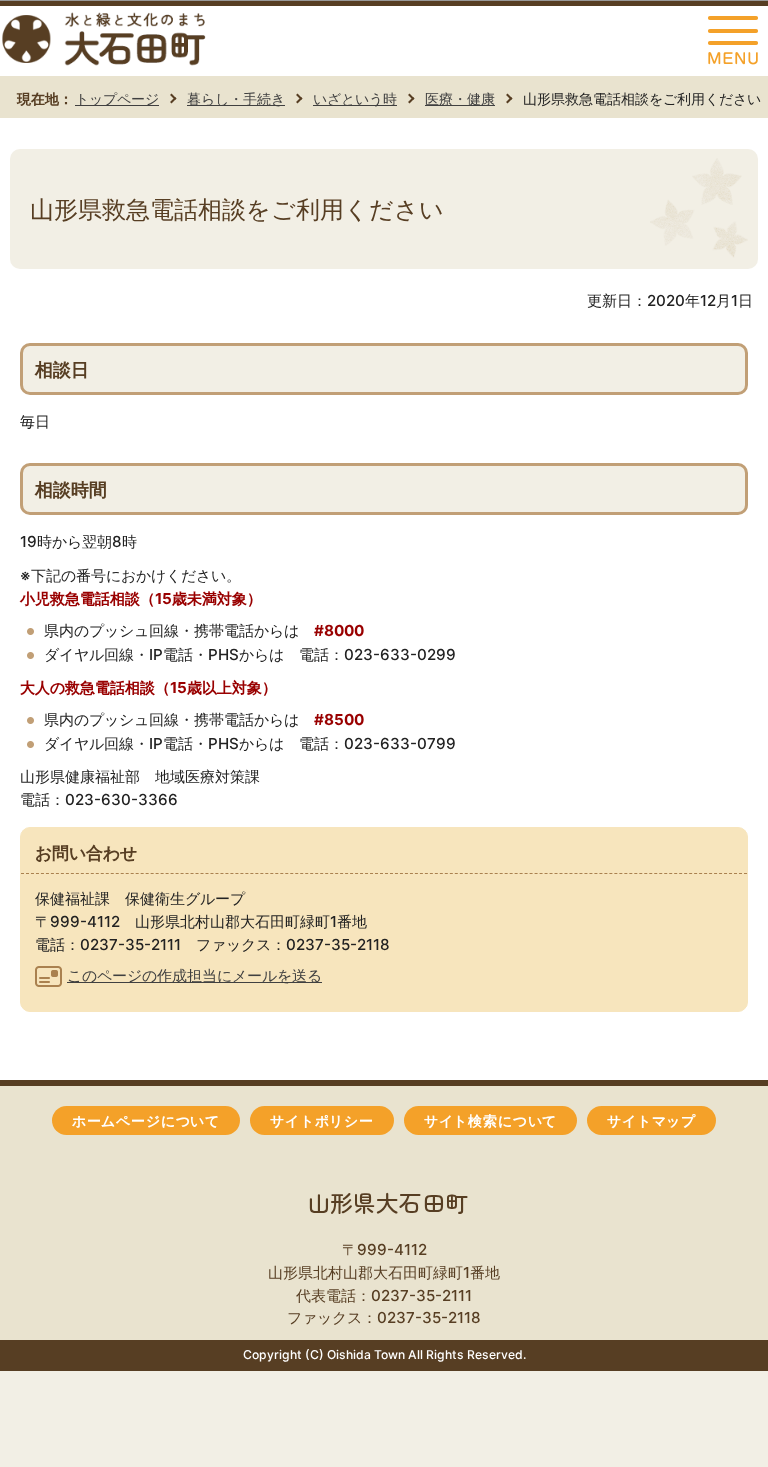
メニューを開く (733, 41)
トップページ (117, 98)
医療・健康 (460, 98)
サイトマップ (651, 1121)
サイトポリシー (322, 1121)
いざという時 (355, 98)
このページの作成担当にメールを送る (194, 975)
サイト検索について (490, 1121)
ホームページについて (146, 1121)
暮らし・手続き (236, 98)
